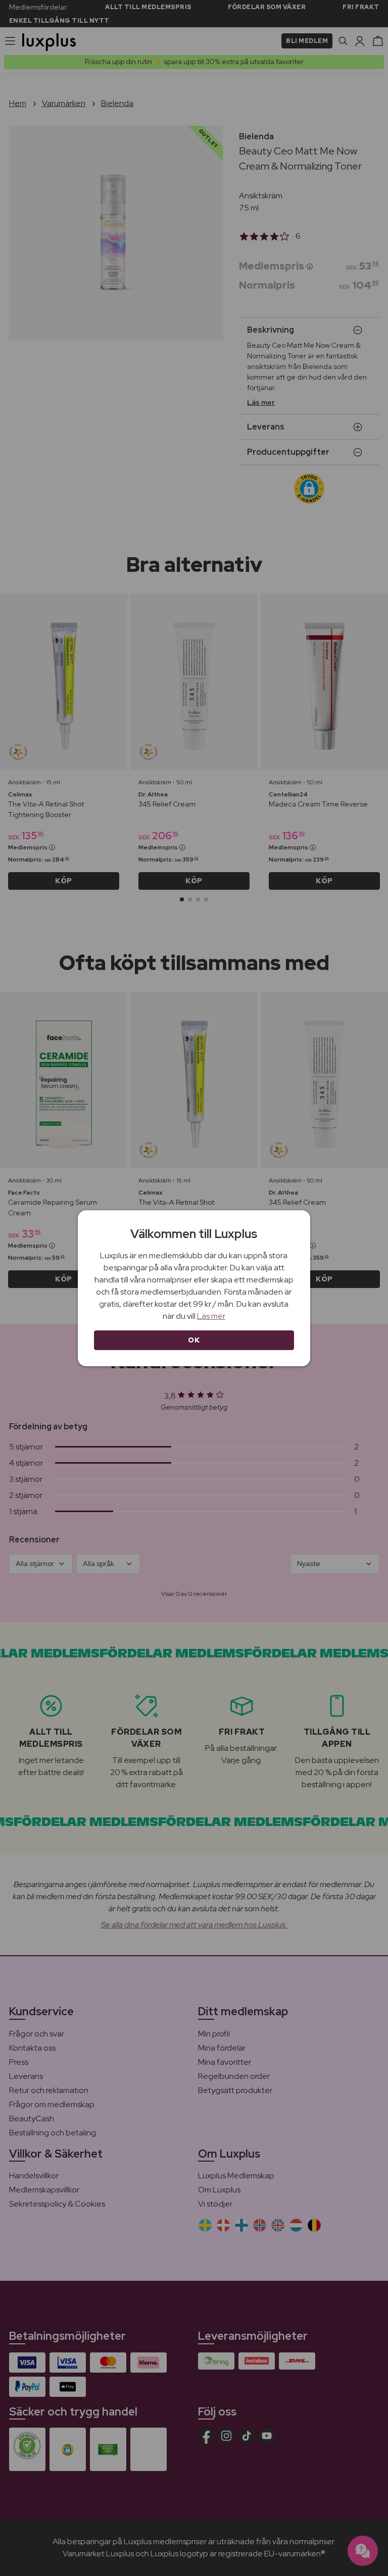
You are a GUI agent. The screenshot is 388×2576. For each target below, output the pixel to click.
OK (194, 1340)
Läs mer (211, 1316)
